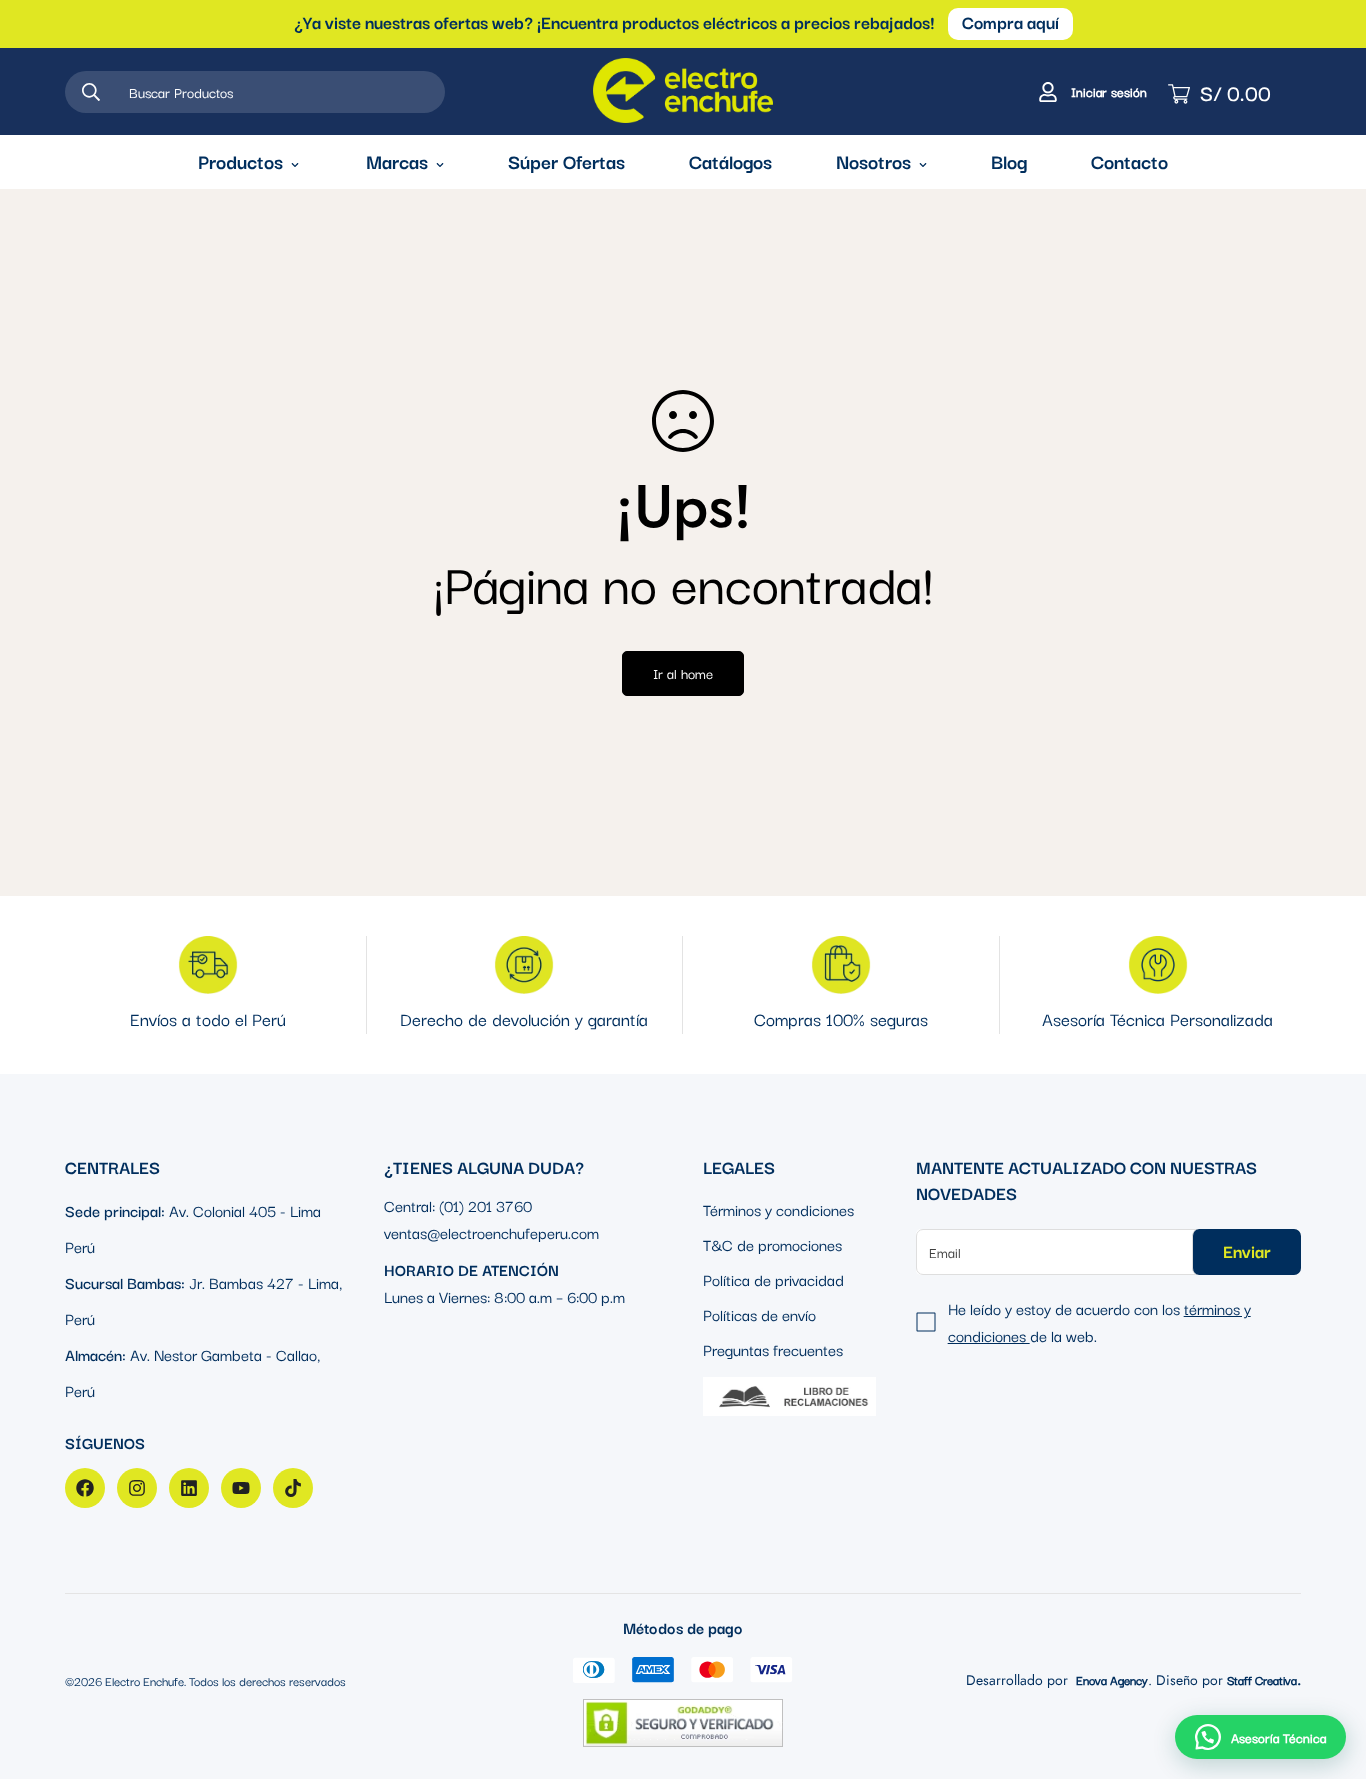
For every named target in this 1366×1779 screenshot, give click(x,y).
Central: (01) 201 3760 (458, 1205)
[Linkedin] (189, 1488)
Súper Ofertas (566, 161)
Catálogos (730, 161)
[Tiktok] (293, 1488)
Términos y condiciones (778, 1209)
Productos (240, 161)
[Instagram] (137, 1488)
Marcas (397, 161)
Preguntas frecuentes (773, 1349)
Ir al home (683, 673)
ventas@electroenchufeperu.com (491, 1232)
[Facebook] (85, 1488)
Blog (1009, 161)
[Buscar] (91, 92)
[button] (1260, 1737)
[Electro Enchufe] (683, 91)
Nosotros (873, 161)
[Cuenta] (1090, 92)
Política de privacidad (773, 1279)
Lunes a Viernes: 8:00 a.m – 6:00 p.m (504, 1296)
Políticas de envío (759, 1314)
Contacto (1129, 161)
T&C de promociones (772, 1244)
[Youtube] (241, 1488)
